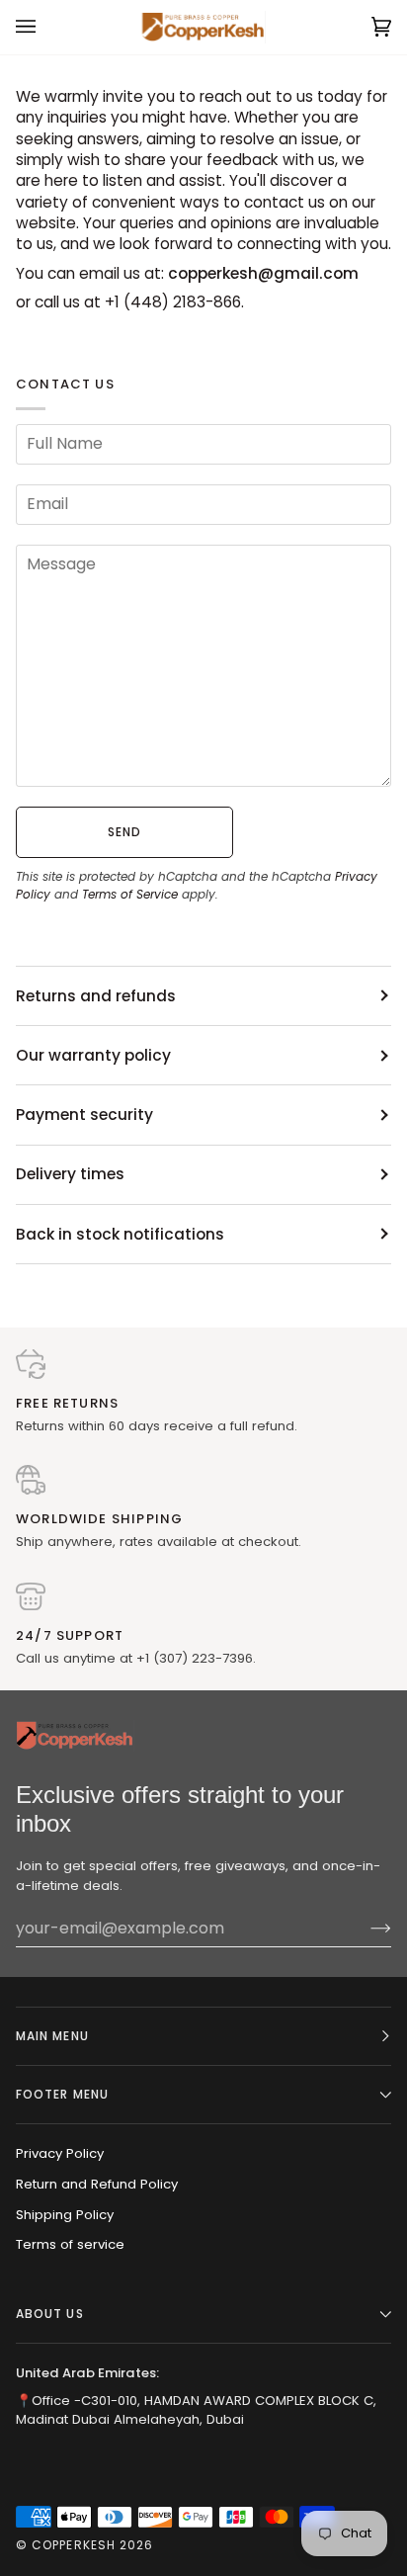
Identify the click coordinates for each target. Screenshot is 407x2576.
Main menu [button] (52, 2036)
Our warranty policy (93, 1055)
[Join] (365, 1929)
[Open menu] (45, 27)
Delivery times (70, 1174)
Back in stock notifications (120, 1234)
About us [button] (50, 2314)
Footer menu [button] (62, 2094)
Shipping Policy (65, 2215)
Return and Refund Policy (97, 2184)
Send (124, 832)
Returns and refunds (96, 996)
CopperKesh (74, 2545)
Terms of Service (130, 894)
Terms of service (70, 2244)
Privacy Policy (60, 2153)
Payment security (84, 1115)
